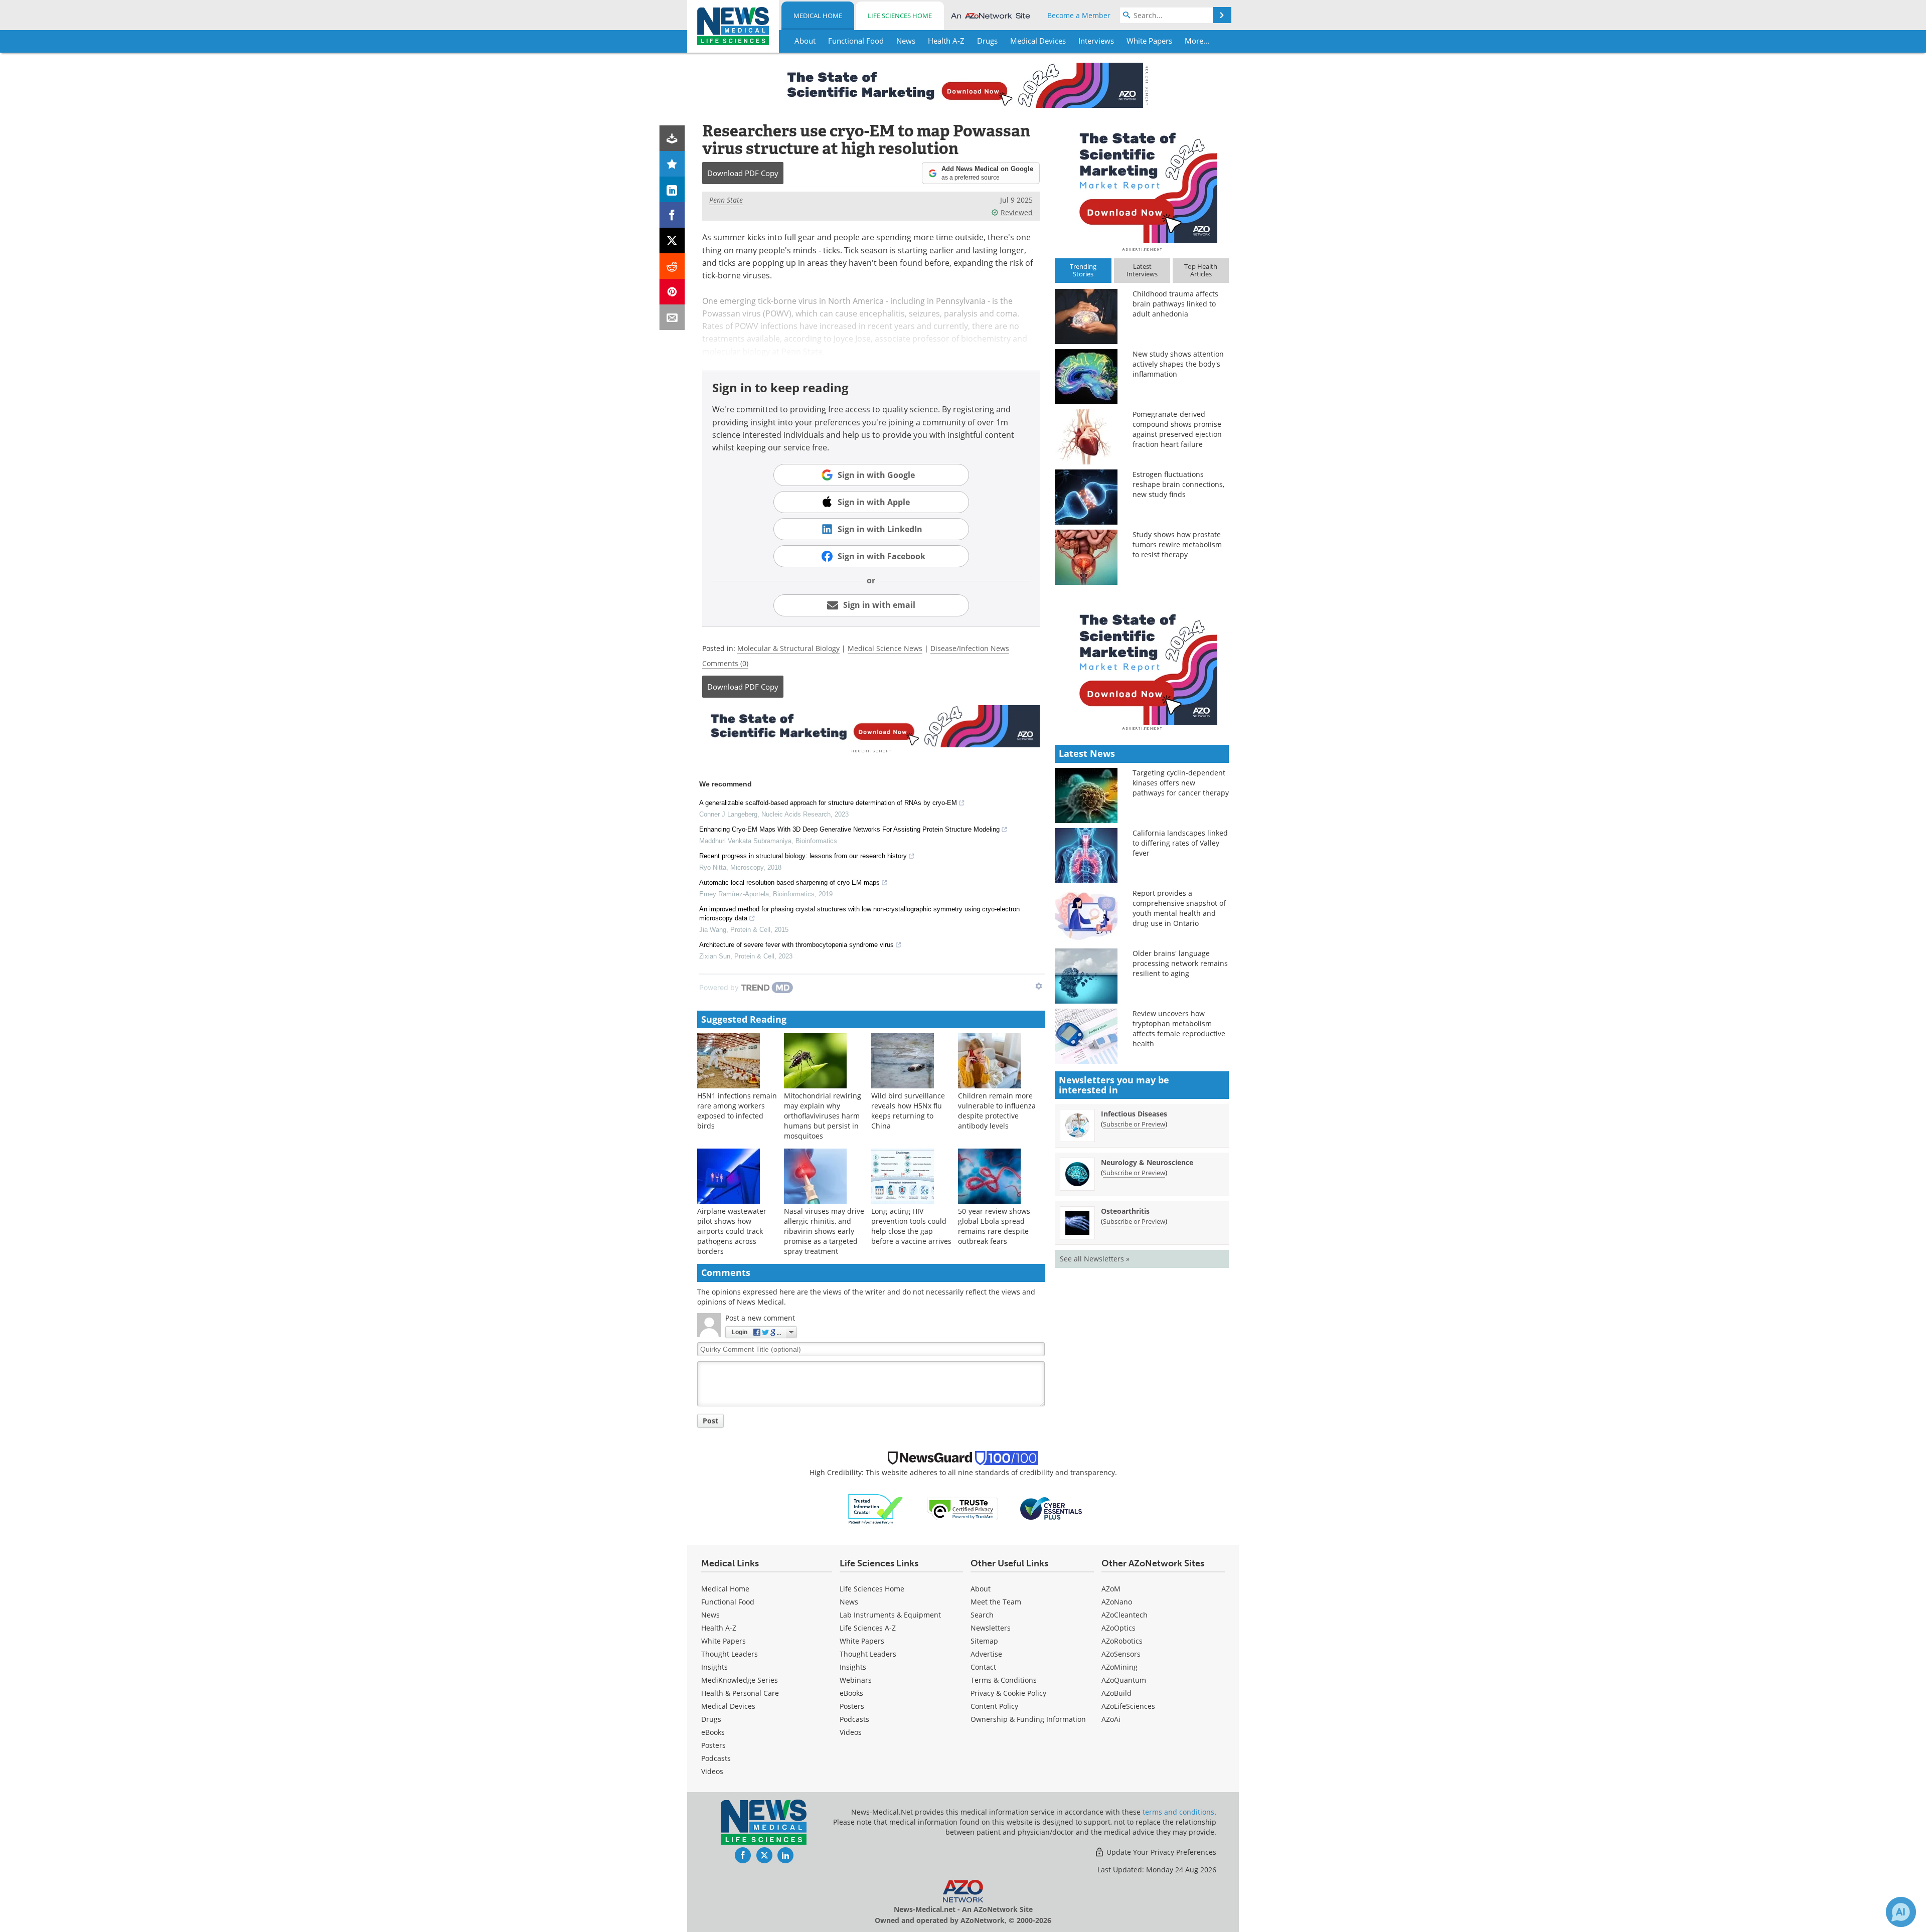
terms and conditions (1178, 1812)
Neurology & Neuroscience (1147, 1162)
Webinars (856, 1680)
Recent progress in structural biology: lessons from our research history (803, 856)
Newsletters (991, 1628)
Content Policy (994, 1706)
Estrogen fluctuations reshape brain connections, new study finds (1178, 484)
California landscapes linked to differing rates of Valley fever (1180, 843)
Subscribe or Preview (1134, 1124)
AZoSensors (1121, 1654)
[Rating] (672, 164)
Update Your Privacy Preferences (1160, 1852)
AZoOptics (1118, 1628)
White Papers (724, 1641)
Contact (983, 1667)
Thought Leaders (730, 1654)
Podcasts (716, 1758)
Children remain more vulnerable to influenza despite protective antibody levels (997, 1111)
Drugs (711, 1719)
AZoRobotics (1122, 1641)
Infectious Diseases (1134, 1114)
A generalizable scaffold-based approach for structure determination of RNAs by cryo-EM (828, 803)
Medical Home (818, 16)
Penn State (726, 200)
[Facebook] (672, 215)
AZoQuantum (1124, 1680)
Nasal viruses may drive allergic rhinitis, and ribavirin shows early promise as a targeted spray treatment (824, 1231)
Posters (713, 1745)
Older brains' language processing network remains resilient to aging (1180, 963)
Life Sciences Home (900, 16)
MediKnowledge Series (740, 1680)
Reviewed (1017, 212)
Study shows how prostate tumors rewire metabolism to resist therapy (1177, 544)
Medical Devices (728, 1706)
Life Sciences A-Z (868, 1628)
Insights (714, 1667)
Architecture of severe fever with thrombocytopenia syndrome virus (796, 945)
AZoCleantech (1125, 1615)
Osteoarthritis (1125, 1211)
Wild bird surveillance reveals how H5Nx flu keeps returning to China (908, 1111)
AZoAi (1111, 1719)
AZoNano (1117, 1602)
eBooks (713, 1732)
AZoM (1111, 1589)
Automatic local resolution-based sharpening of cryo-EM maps (789, 882)
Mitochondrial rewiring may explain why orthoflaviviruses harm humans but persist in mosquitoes (823, 1116)
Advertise (986, 1654)
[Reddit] (672, 266)
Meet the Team (996, 1602)
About (981, 1589)
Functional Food (728, 1602)
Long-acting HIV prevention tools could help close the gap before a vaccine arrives (911, 1226)
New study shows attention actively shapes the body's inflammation (1178, 364)
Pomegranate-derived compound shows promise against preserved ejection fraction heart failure (1177, 429)
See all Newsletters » (1095, 1259)
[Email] (672, 317)
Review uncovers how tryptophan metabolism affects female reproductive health (1179, 1028)
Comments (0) (725, 663)
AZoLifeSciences (1128, 1706)
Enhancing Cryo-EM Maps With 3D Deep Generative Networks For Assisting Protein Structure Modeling (849, 829)
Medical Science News (885, 648)
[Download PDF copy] (672, 138)
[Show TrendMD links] (1039, 986)
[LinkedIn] (672, 189)
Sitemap (984, 1641)
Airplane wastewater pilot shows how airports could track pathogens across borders (732, 1231)
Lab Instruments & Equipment (890, 1615)
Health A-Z (719, 1628)
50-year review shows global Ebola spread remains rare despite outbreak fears (994, 1226)
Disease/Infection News (970, 648)
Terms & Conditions (1004, 1680)
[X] (672, 240)
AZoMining (1119, 1667)
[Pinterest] (672, 292)
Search (982, 1615)
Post (710, 1421)
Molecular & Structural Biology (788, 648)
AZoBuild (1116, 1693)
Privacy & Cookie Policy (1008, 1693)
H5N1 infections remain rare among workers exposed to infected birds (737, 1111)
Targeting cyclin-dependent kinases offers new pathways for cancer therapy (1181, 783)
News (710, 1615)
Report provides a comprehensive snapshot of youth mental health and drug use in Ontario (1179, 908)
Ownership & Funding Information (1028, 1719)
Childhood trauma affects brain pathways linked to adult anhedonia (1175, 304)
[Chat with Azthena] (1901, 1912)
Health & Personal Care (740, 1693)
